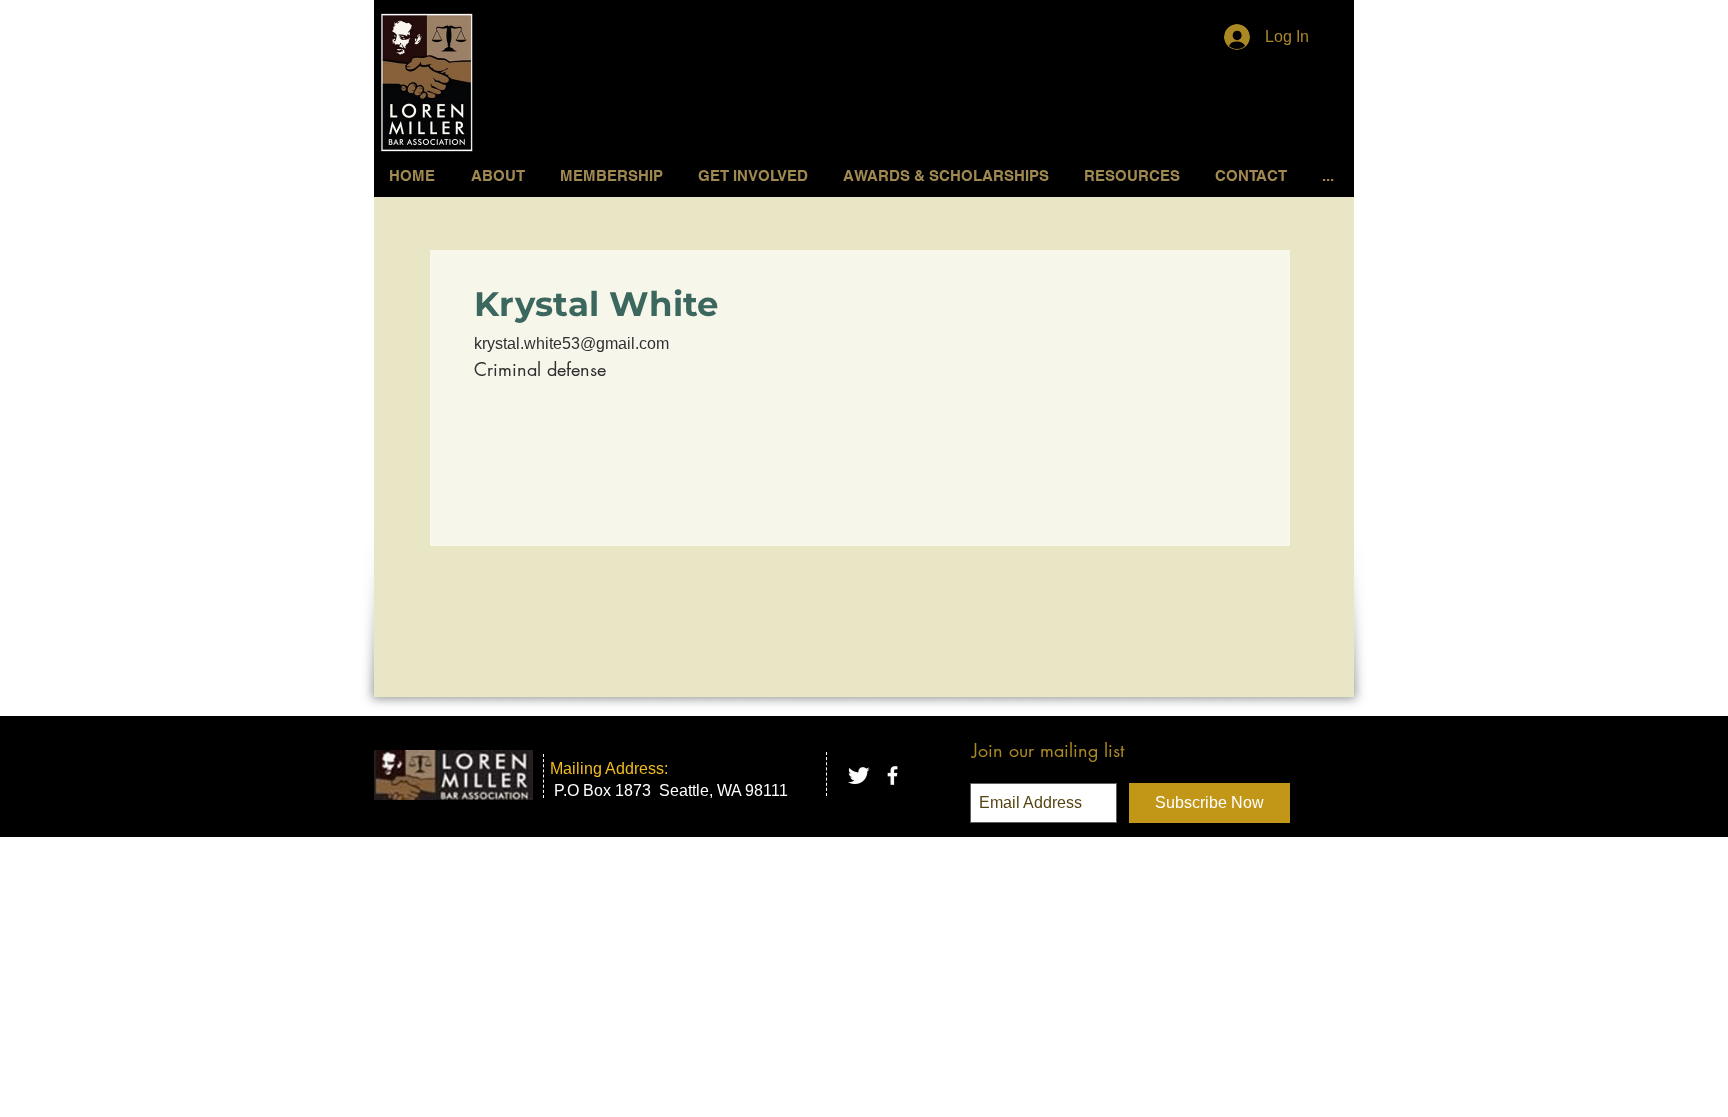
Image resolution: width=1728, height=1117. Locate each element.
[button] (755, 175)
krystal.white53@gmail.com (571, 343)
